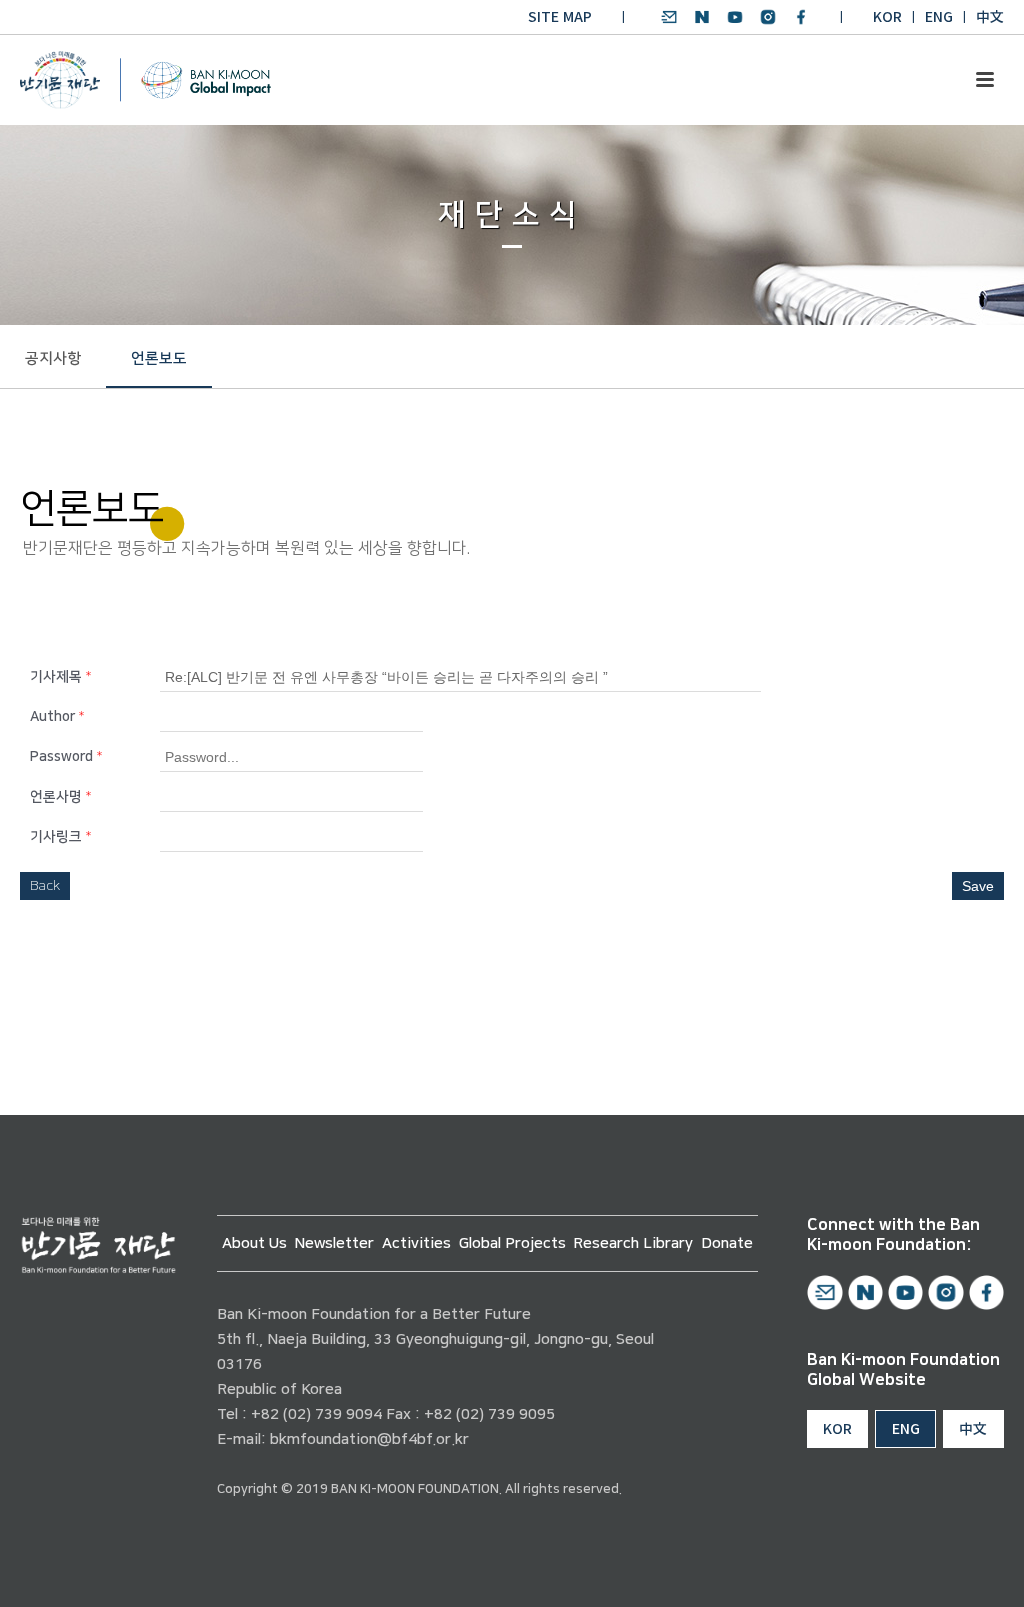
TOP (951, 1568)
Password (66, 757)
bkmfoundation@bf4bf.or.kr (369, 1439)
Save (978, 886)
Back (45, 886)
